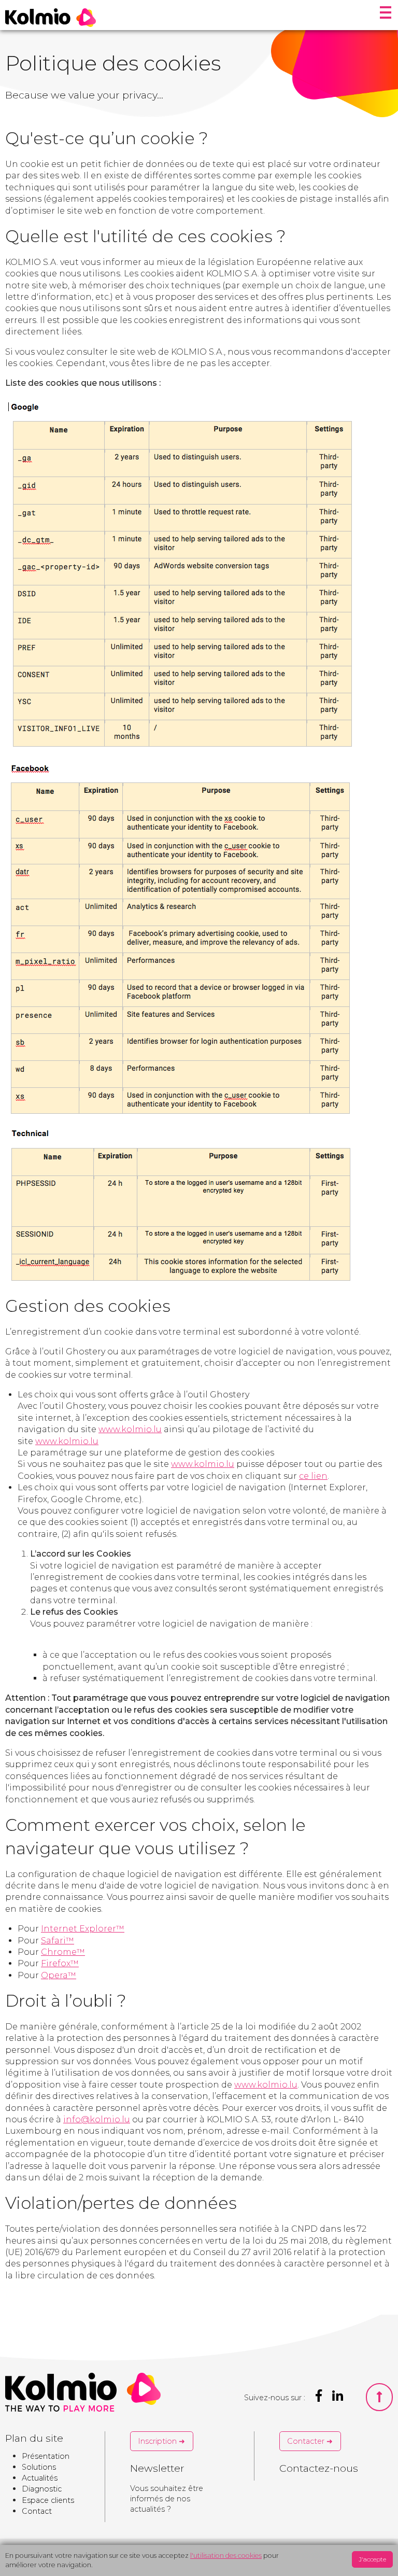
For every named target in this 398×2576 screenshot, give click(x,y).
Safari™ (58, 1941)
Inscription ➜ (161, 2441)
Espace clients (48, 2500)
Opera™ (59, 1975)
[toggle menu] (386, 13)
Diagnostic (42, 2489)
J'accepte (372, 2559)
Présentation (46, 2456)
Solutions (39, 2467)
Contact (37, 2511)
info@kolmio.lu (97, 2119)
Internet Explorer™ (83, 1929)
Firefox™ (60, 1963)
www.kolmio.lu (130, 1429)
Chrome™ (63, 1952)
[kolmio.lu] (51, 18)
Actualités (40, 2478)
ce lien (313, 1476)
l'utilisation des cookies (226, 2556)
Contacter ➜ (310, 2441)
